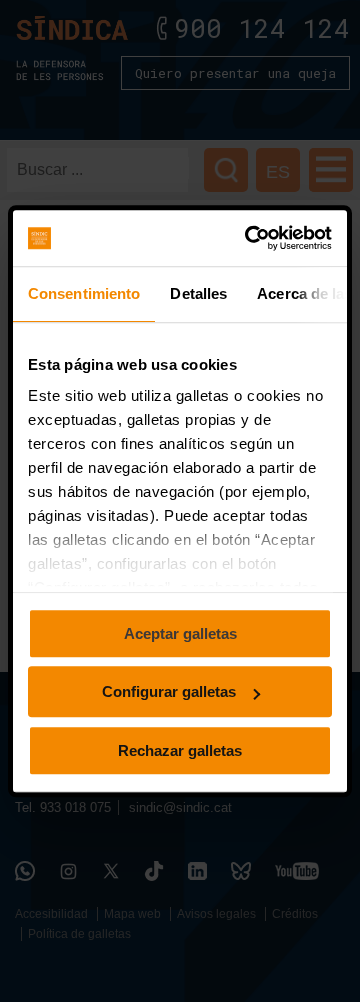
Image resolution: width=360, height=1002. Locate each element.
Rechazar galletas (180, 750)
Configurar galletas (169, 691)
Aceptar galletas (180, 633)
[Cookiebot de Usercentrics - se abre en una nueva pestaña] (250, 238)
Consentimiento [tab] (84, 293)
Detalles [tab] (198, 293)
